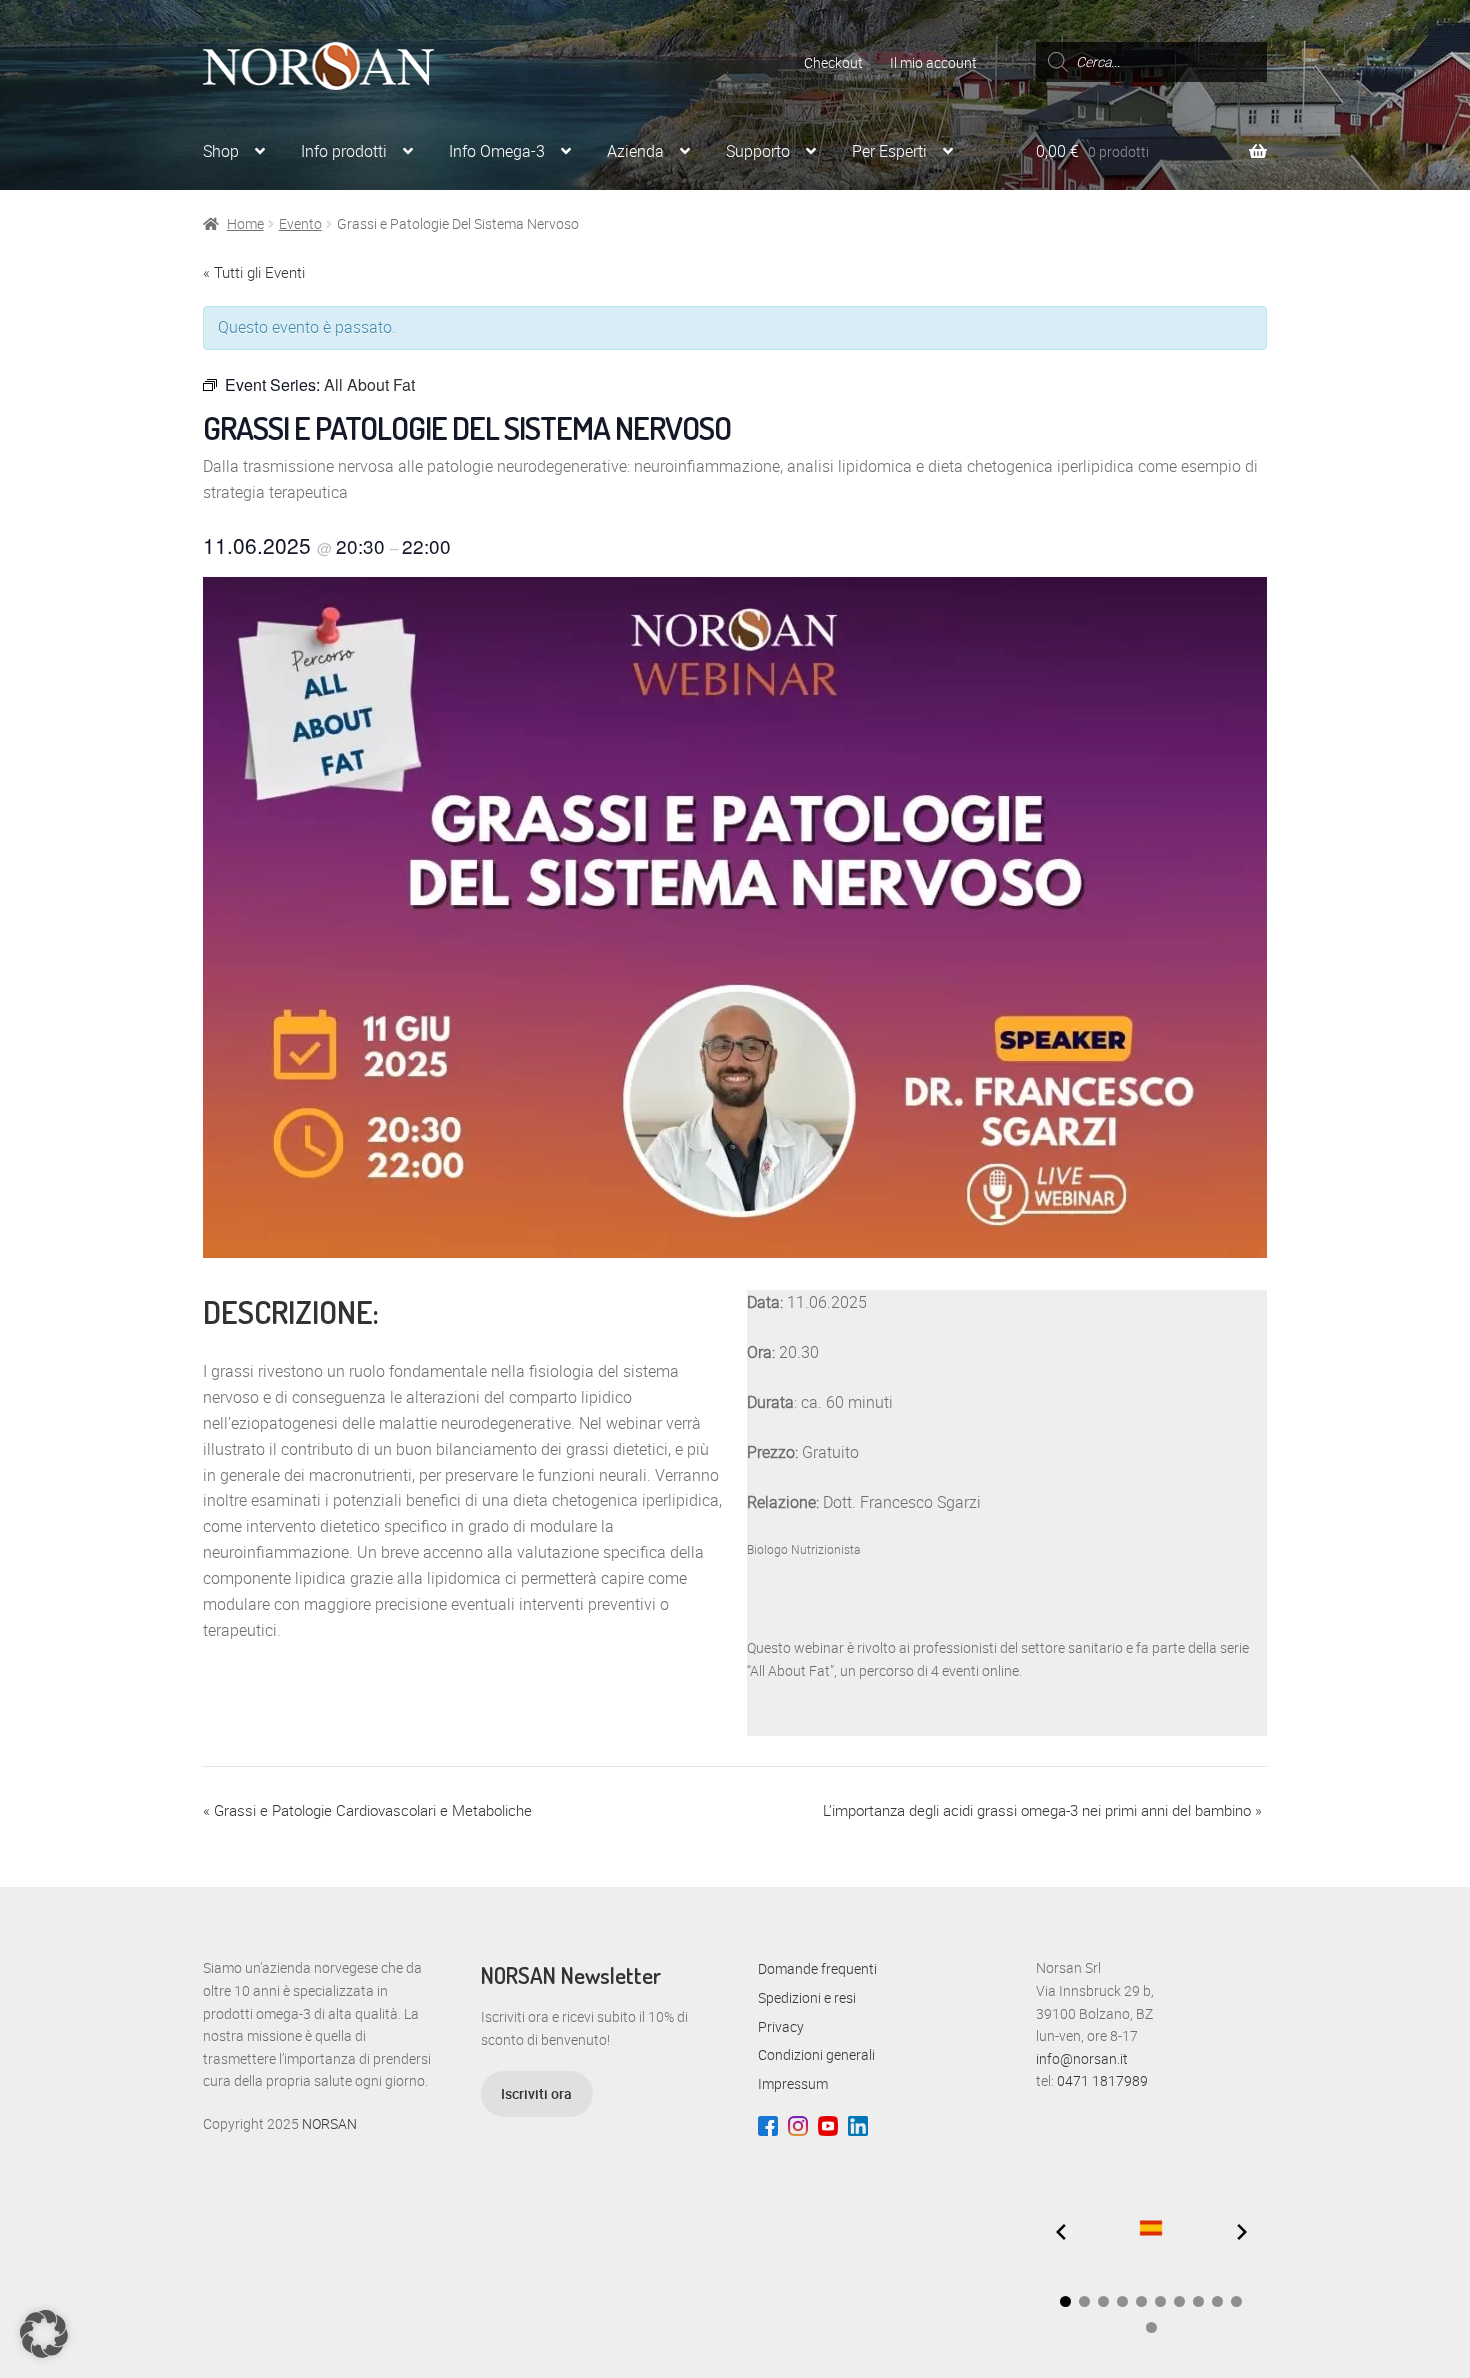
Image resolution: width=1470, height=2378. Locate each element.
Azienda (635, 151)
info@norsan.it (1082, 2058)
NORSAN (329, 2123)
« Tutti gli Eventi (254, 272)
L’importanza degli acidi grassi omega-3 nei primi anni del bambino (1042, 1810)
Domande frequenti (817, 1968)
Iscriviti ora (536, 2093)
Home (245, 223)
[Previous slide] (1061, 2232)
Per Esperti (889, 151)
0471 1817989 (1102, 2080)
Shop (221, 151)
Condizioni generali (816, 2054)
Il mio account (933, 62)
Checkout (833, 62)
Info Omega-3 (497, 151)
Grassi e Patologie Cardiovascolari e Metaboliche (367, 1810)
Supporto (758, 151)
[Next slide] (1242, 2232)
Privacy (781, 2026)
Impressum (793, 2083)
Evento (300, 223)
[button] (1065, 2301)
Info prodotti (344, 151)
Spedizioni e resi (807, 1997)
